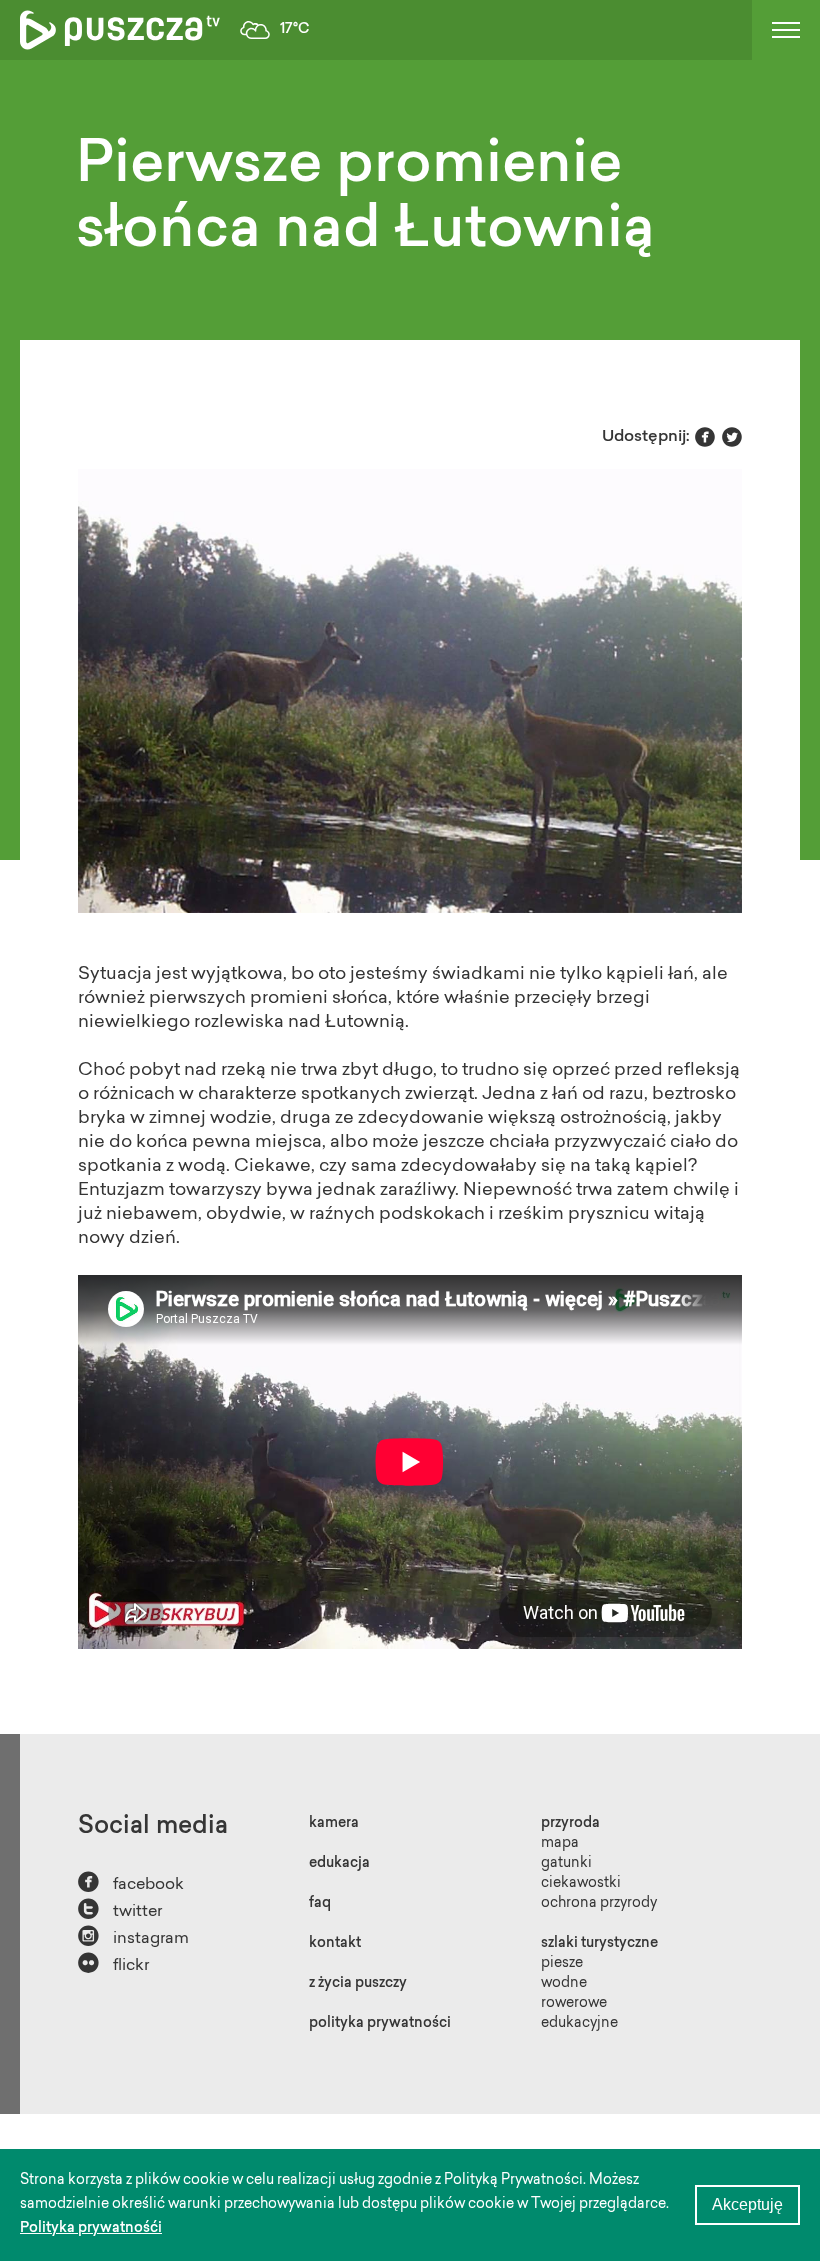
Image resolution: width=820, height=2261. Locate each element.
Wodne (564, 1984)
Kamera (334, 1824)
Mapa (560, 1844)
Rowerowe (574, 2004)
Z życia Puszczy (358, 1984)
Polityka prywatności (380, 2024)
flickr (113, 1963)
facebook (131, 1882)
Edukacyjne (579, 2024)
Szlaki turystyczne (599, 1944)
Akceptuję (747, 2204)
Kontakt (335, 1944)
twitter (120, 1909)
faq (320, 1904)
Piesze (562, 1964)
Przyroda (570, 1824)
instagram (133, 1936)
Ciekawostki (581, 1884)
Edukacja (339, 1864)
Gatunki (566, 1864)
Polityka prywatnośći (91, 2229)
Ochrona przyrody (599, 1904)
